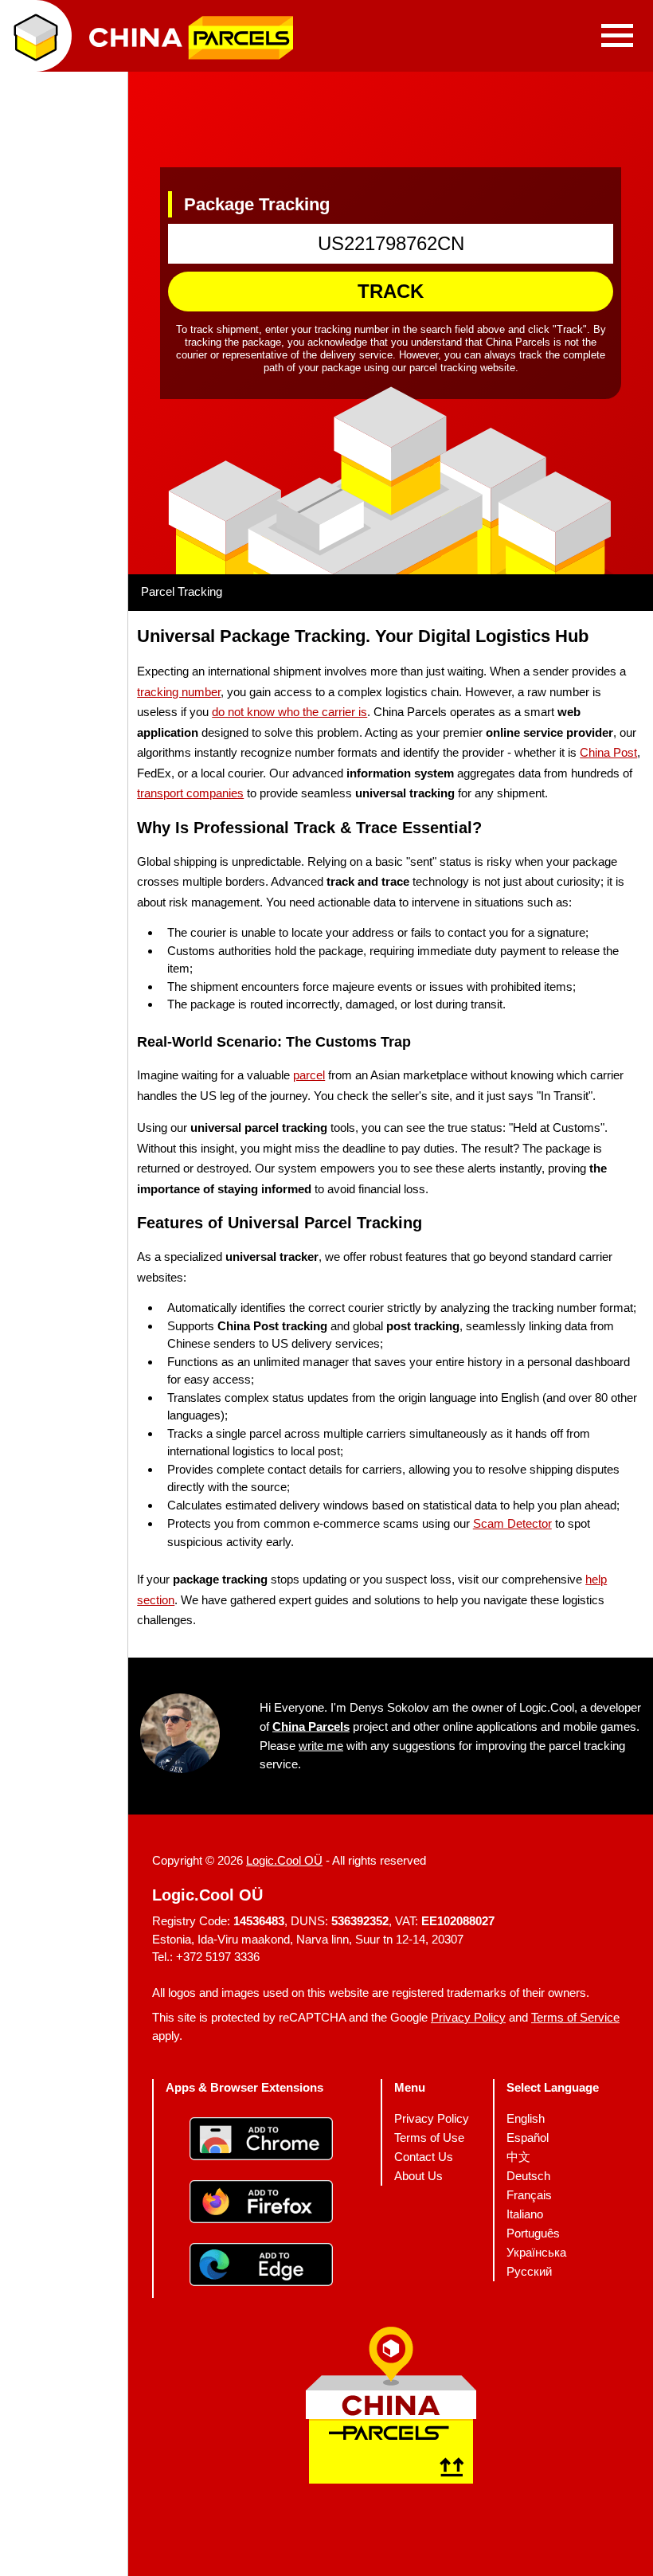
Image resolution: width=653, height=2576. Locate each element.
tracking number (179, 691)
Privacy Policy (468, 2017)
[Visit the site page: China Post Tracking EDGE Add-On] (261, 2266)
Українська (536, 2251)
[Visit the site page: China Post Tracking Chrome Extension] (261, 2140)
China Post (608, 752)
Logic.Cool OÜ (284, 1860)
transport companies (190, 793)
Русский (529, 2271)
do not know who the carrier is (289, 712)
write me (321, 1745)
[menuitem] (432, 2118)
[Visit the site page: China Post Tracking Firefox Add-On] (261, 2203)
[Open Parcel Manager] (36, 36)
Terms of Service (575, 2017)
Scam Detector (512, 1523)
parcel (309, 1075)
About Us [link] (418, 2175)
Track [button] (391, 291)
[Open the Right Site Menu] (617, 36)
